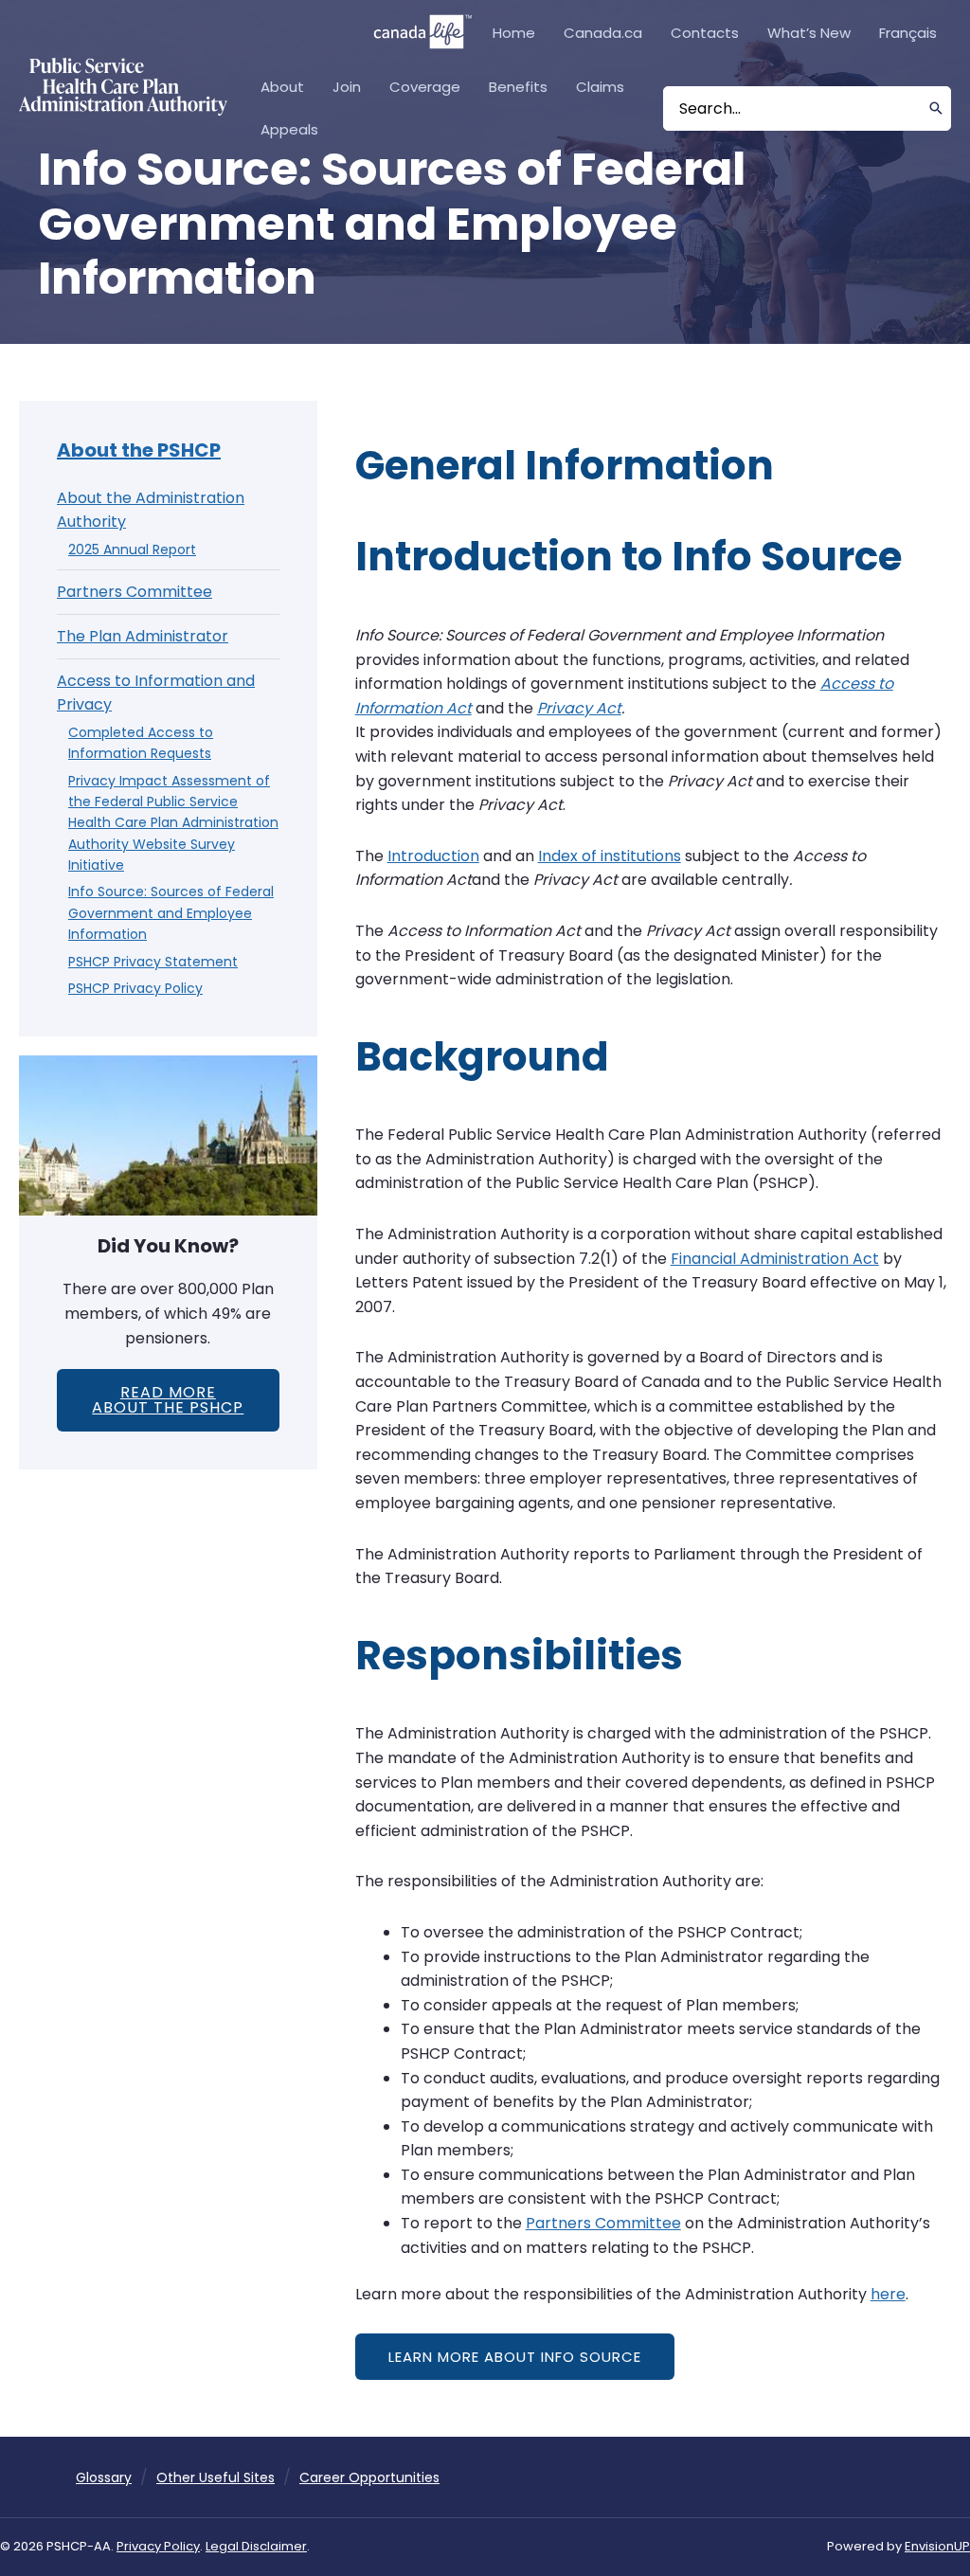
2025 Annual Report (132, 549)
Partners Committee (135, 592)
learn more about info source (515, 2357)
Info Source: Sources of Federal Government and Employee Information (171, 913)
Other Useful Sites (216, 2477)
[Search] (936, 108)
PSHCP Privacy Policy (135, 988)
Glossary (104, 2477)
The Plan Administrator (143, 636)
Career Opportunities (369, 2477)
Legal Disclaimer (256, 2546)
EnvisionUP (937, 2546)
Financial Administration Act (775, 1259)
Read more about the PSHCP (168, 1400)
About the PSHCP (139, 450)
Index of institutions (610, 856)
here (888, 2294)
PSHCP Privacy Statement (153, 962)
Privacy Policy (158, 2546)
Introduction (433, 856)
